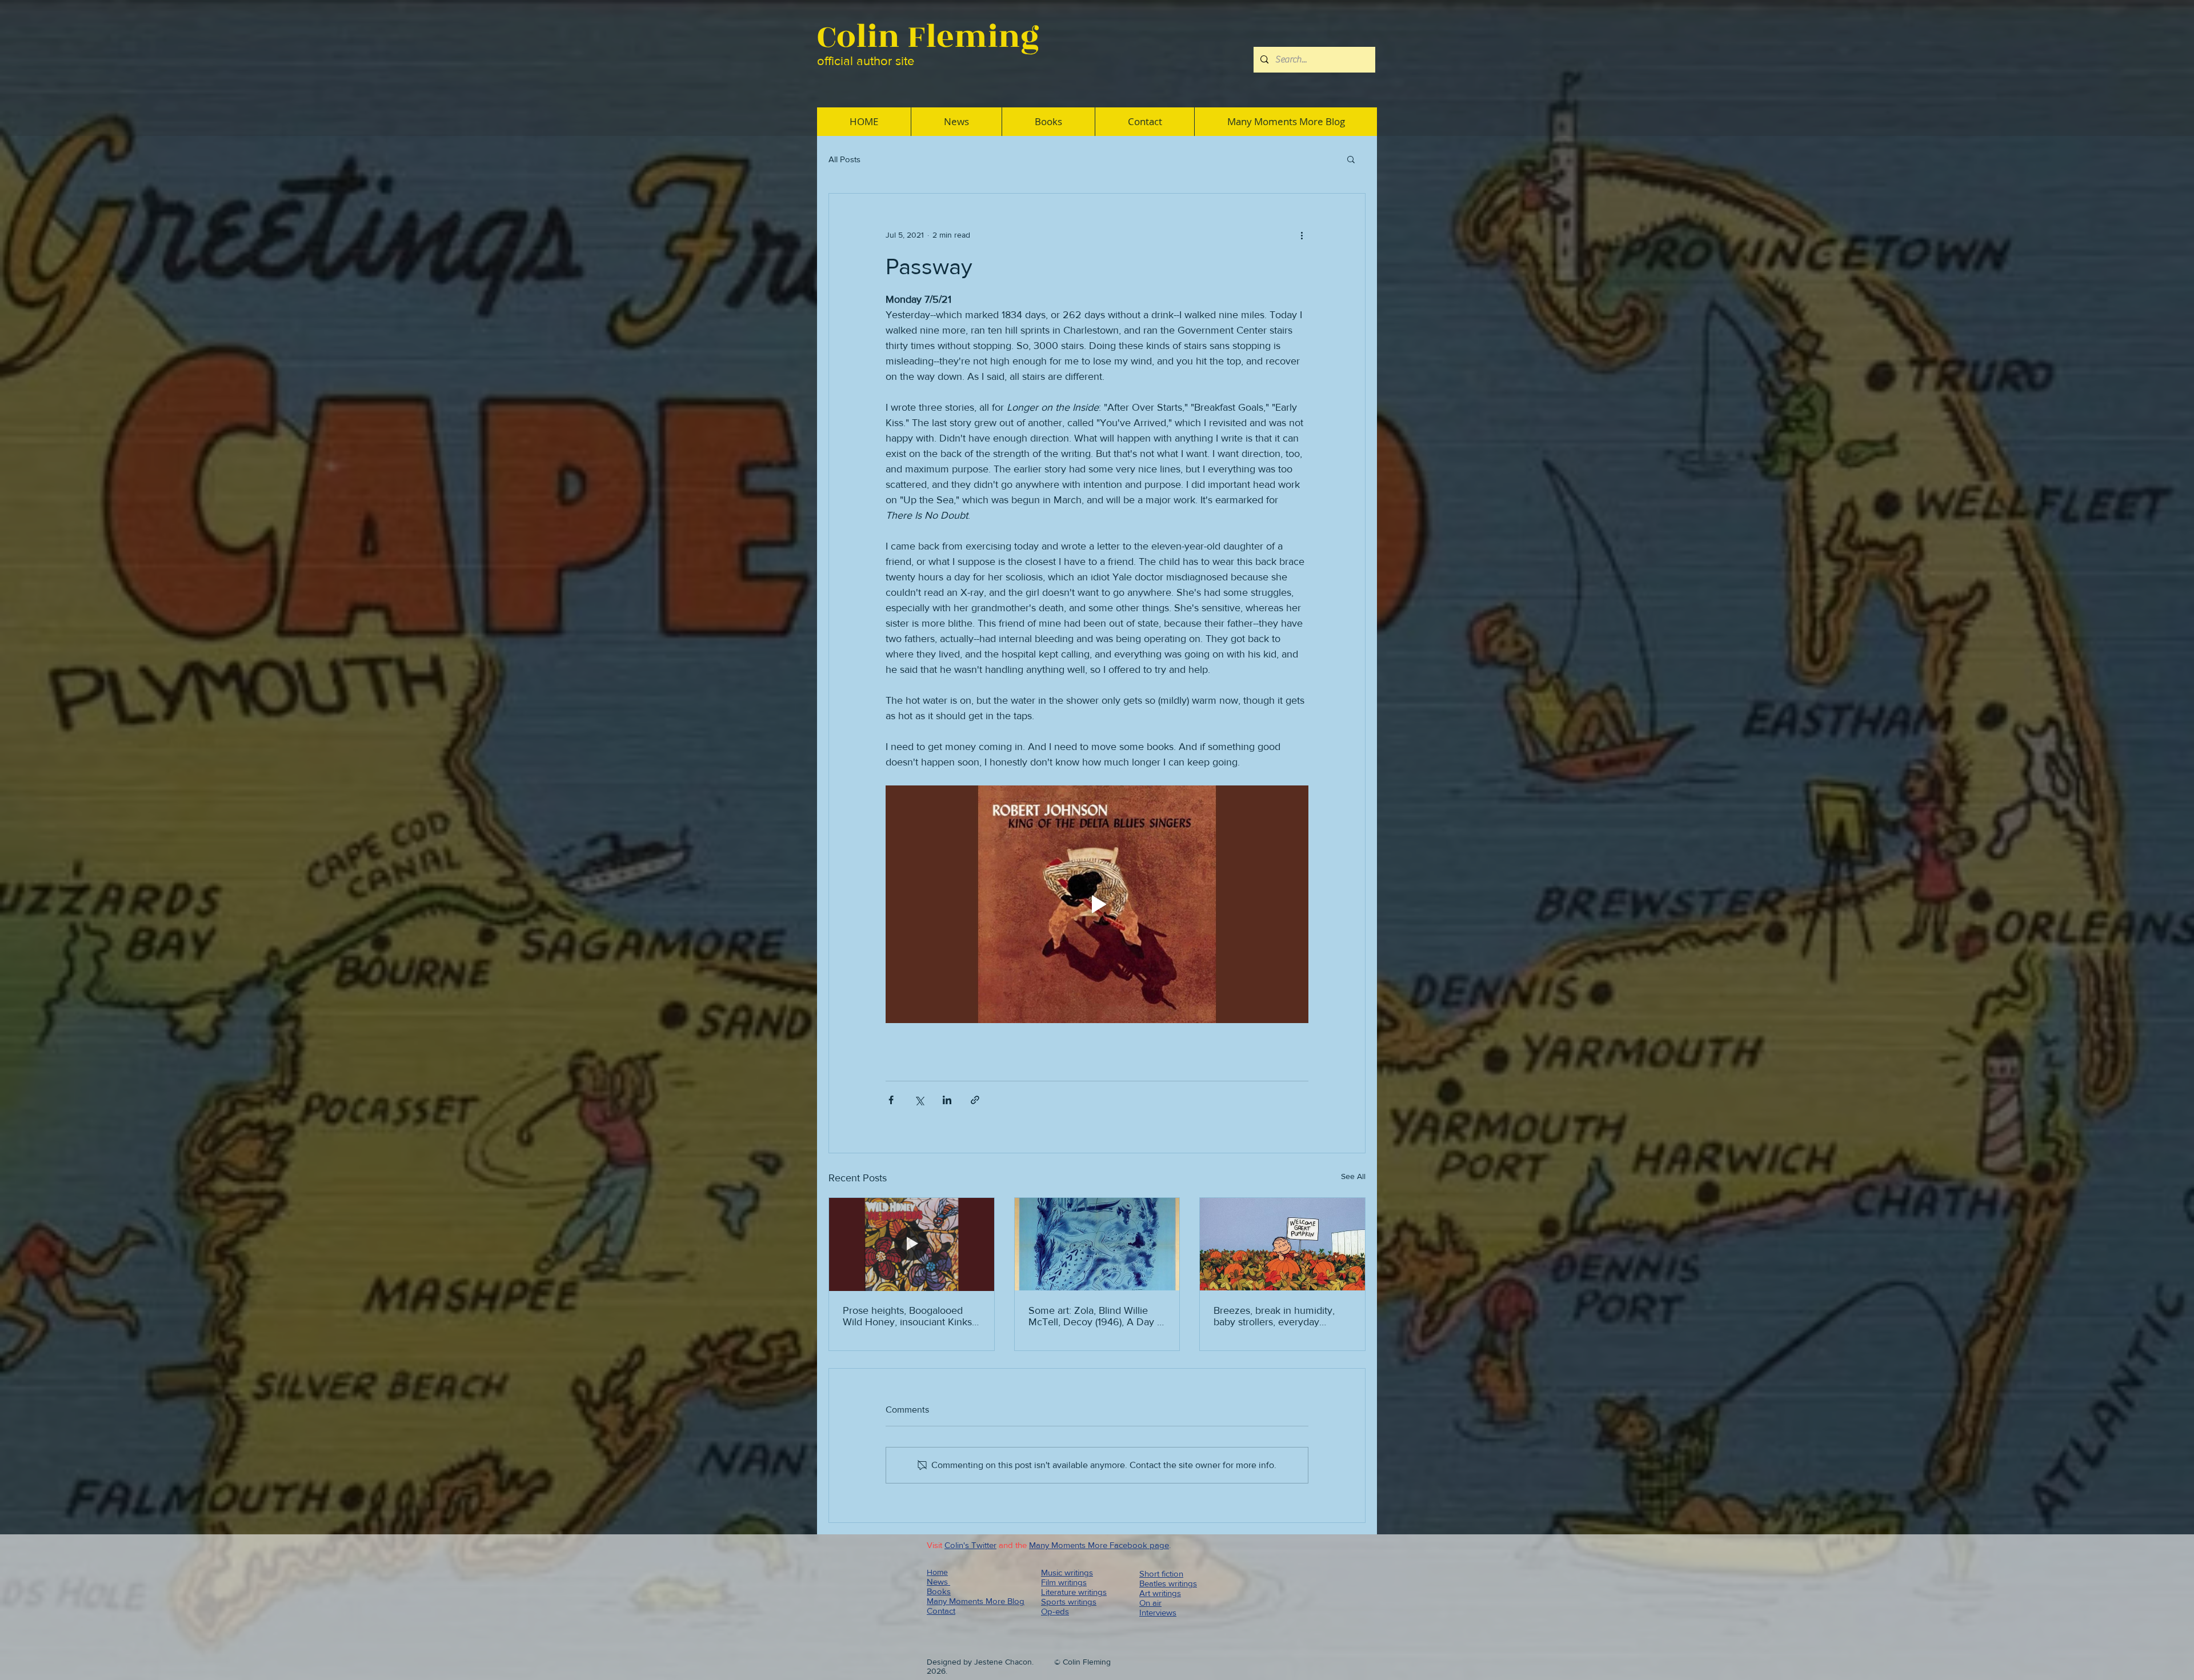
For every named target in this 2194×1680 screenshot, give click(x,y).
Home (937, 1572)
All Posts (844, 159)
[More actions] (1302, 235)
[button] (1351, 159)
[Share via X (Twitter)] (919, 1100)
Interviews (1158, 1612)
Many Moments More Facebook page (1099, 1545)
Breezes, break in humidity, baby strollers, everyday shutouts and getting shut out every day (1278, 1316)
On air (1150, 1603)
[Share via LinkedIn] (947, 1100)
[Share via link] (975, 1100)
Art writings (1160, 1593)
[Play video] (1097, 904)
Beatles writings (1168, 1583)
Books (939, 1591)
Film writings (1064, 1582)
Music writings (1067, 1572)
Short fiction (1161, 1573)
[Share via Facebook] (891, 1100)
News (938, 1581)
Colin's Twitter (970, 1545)
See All (1353, 1176)
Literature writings (1074, 1592)
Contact (941, 1611)
